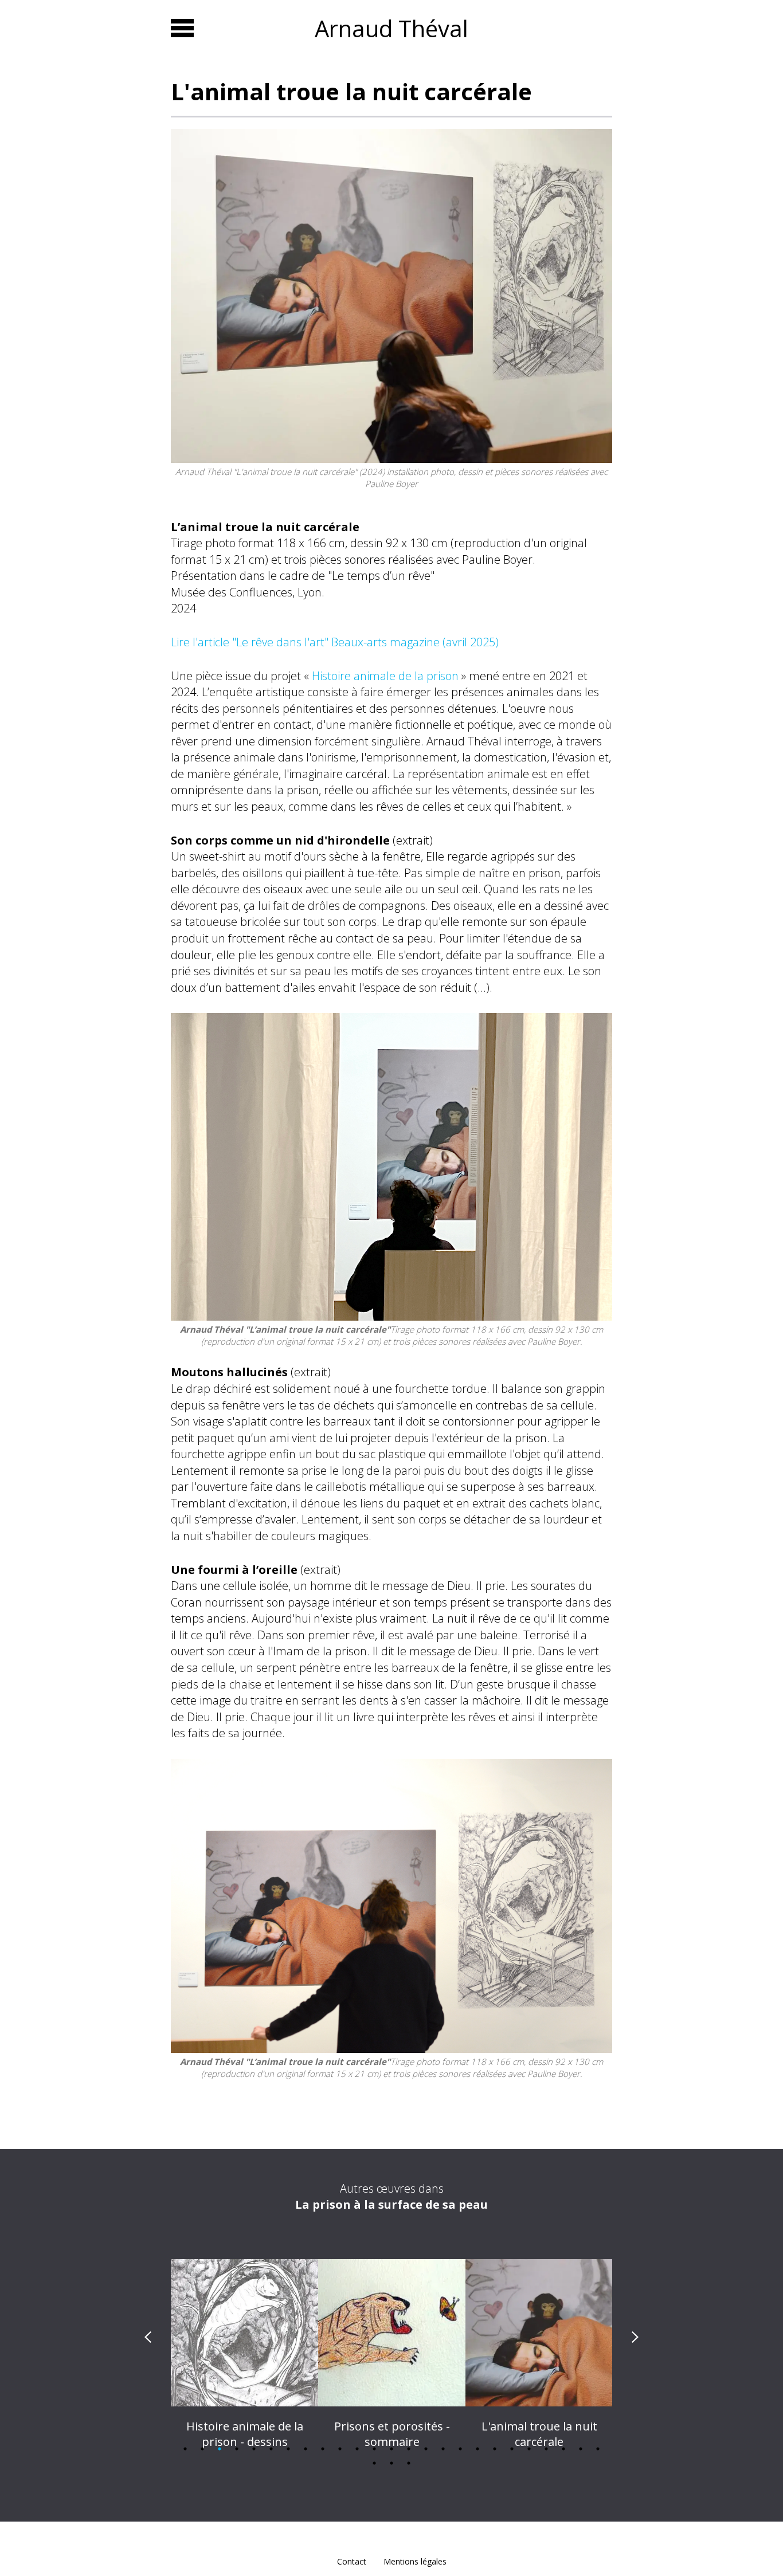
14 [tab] (409, 2449)
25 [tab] (598, 2449)
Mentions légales (415, 2561)
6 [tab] (271, 2449)
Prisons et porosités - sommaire (245, 2434)
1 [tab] (185, 2449)
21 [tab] (529, 2449)
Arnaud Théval (391, 28)
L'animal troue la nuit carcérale (392, 2434)
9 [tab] (323, 2449)
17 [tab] (460, 2449)
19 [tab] (495, 2449)
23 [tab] (563, 2449)
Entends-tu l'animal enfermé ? (539, 2434)
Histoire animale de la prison (385, 676)
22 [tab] (546, 2449)
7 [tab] (288, 2449)
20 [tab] (512, 2449)
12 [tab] (374, 2449)
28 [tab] (409, 2463)
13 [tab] (391, 2449)
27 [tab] (391, 2463)
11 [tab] (357, 2449)
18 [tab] (477, 2449)
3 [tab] (220, 2449)
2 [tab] (202, 2449)
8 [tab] (306, 2449)
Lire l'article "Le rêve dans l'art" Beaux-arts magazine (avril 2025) (335, 642)
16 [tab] (443, 2449)
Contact (352, 2561)
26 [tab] (374, 2463)
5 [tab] (254, 2449)
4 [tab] (237, 2449)
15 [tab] (426, 2449)
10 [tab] (340, 2449)
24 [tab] (581, 2449)
